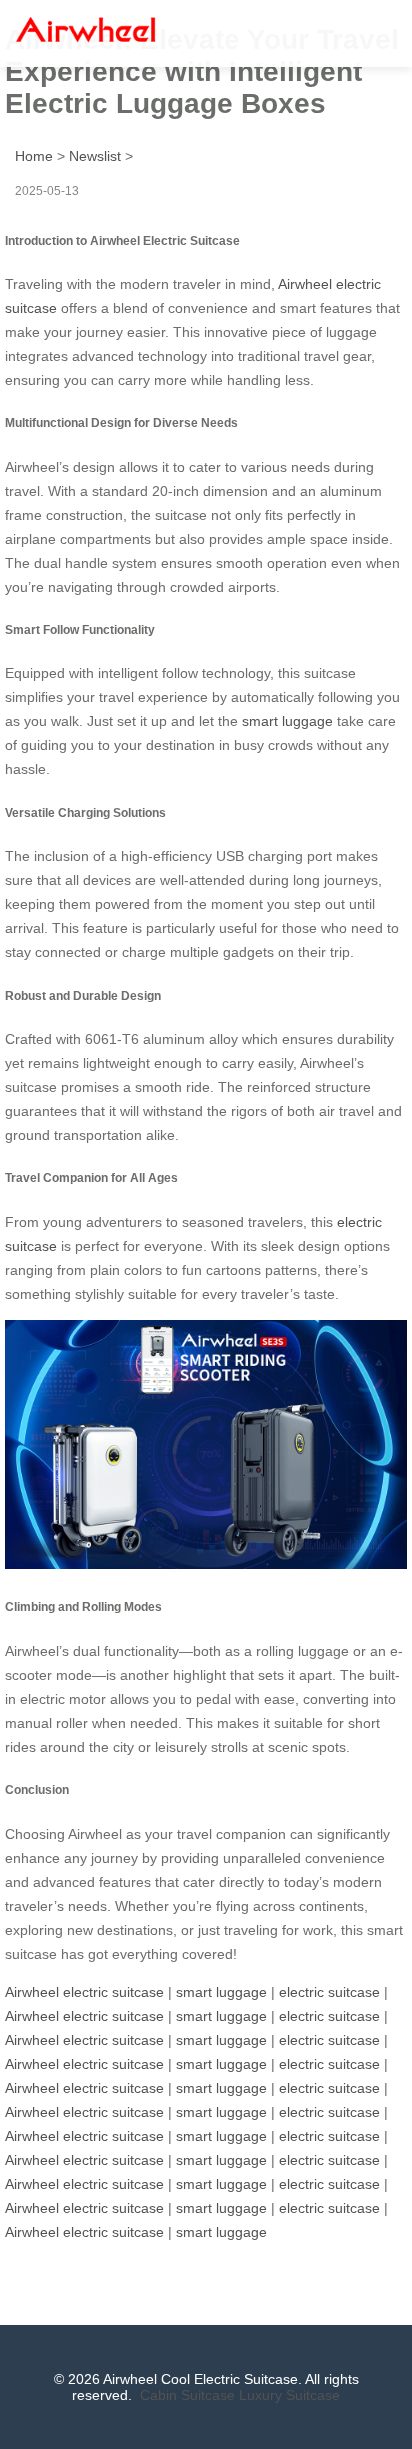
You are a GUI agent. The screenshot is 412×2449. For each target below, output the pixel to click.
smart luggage (287, 721)
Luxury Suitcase (289, 2395)
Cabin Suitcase (187, 2395)
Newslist (95, 156)
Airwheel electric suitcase (84, 1992)
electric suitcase (329, 1992)
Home (34, 156)
